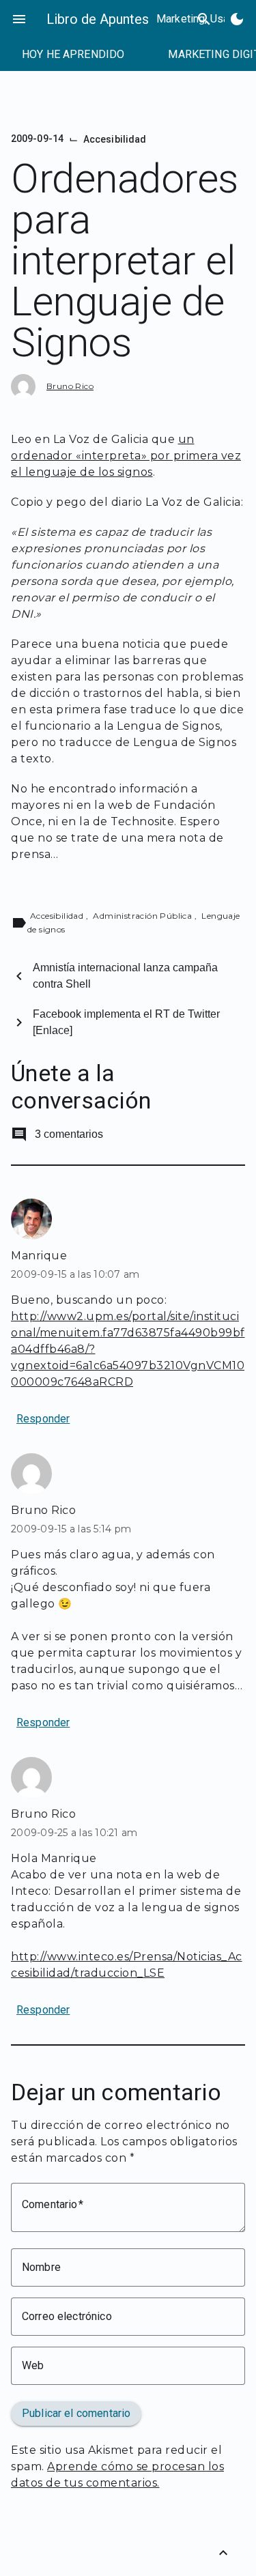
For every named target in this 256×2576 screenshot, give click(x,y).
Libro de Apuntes (98, 19)
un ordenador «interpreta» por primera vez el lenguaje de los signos (126, 456)
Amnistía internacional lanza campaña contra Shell (125, 976)
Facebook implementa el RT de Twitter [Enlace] (126, 1022)
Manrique (39, 1256)
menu (19, 19)
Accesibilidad (115, 139)
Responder (43, 1419)
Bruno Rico (70, 386)
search (204, 19)
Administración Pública (143, 916)
